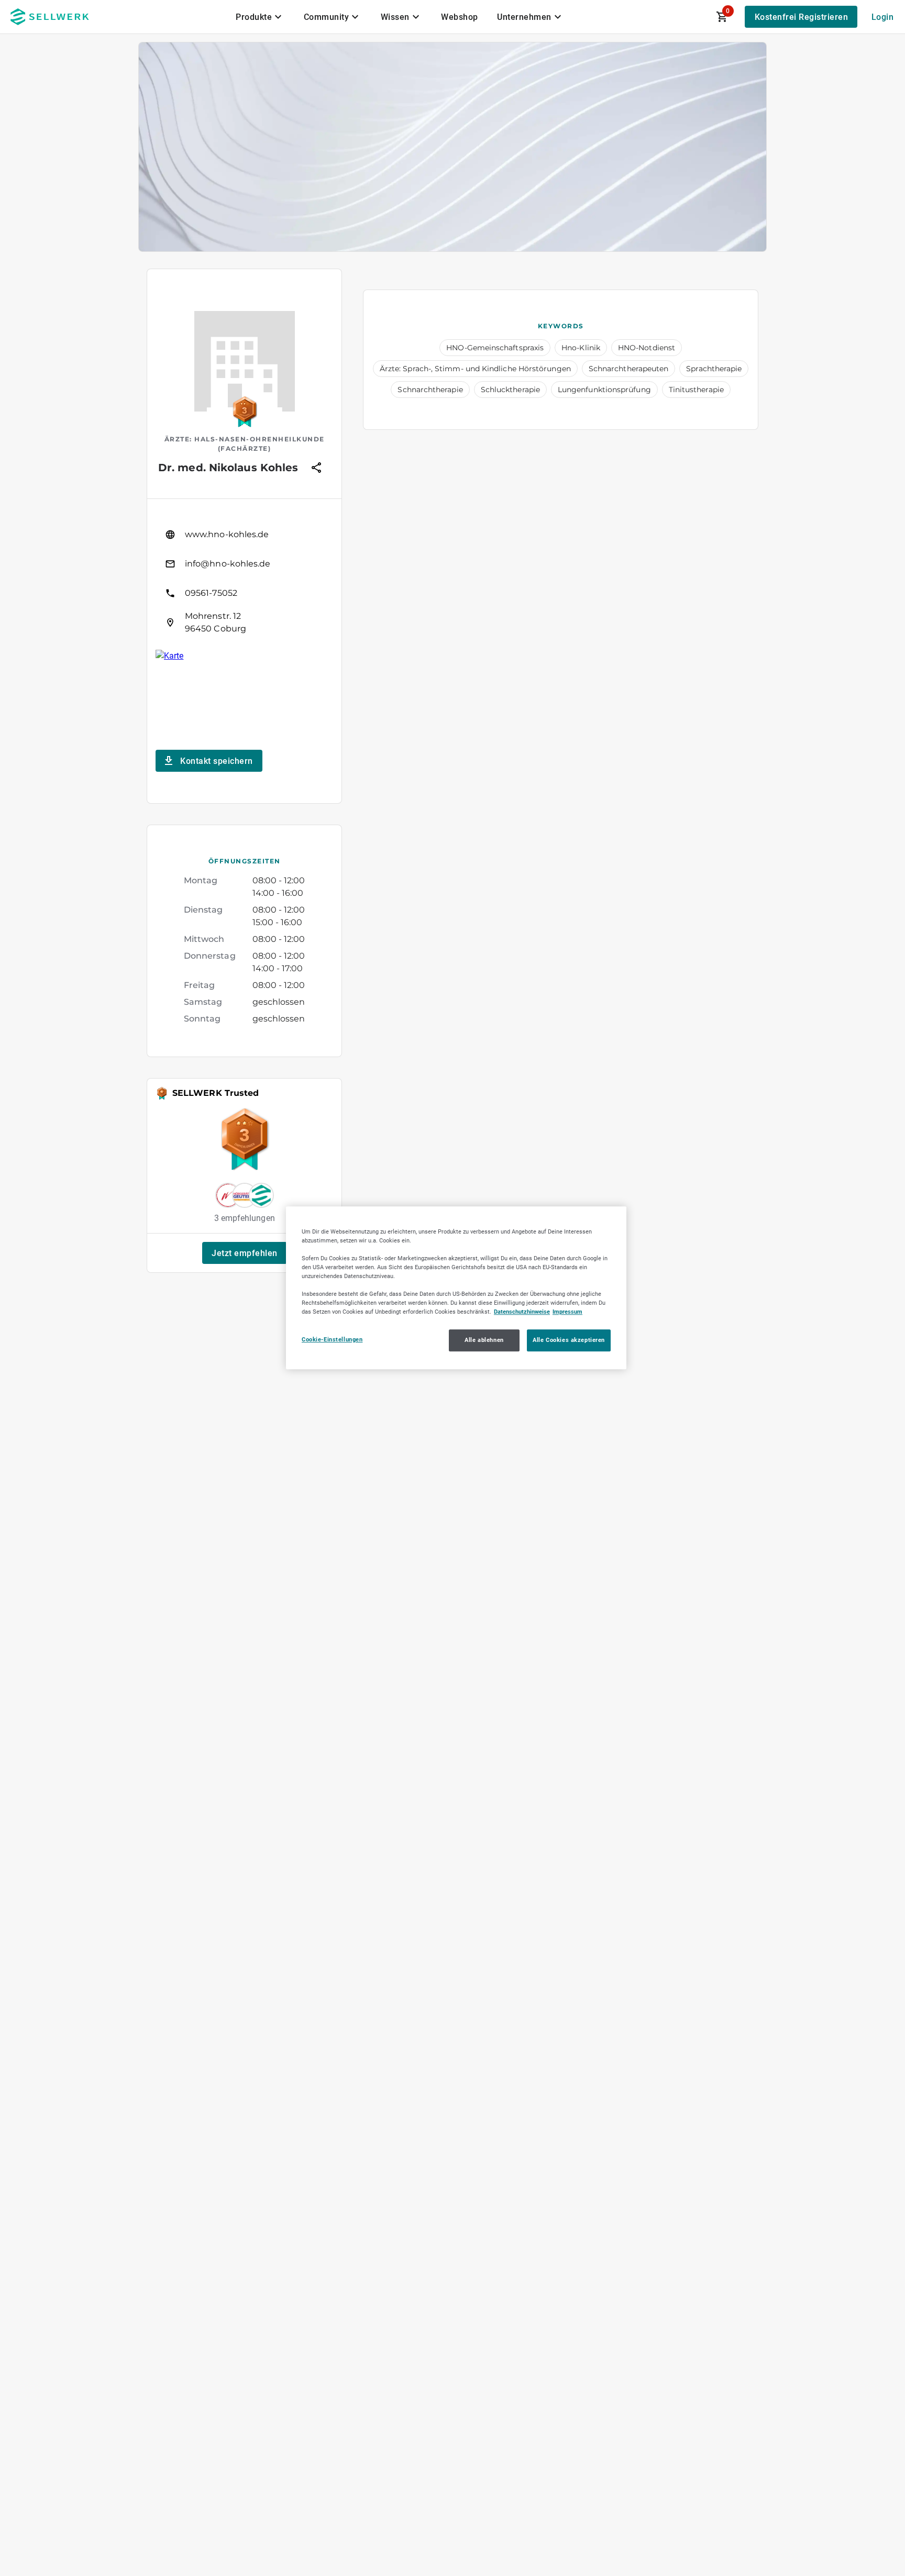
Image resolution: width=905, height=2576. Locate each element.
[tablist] (400, 17)
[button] (245, 1253)
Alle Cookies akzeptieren (569, 1340)
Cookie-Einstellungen (332, 1340)
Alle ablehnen (484, 1340)
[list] (244, 579)
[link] (244, 535)
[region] (456, 1288)
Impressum (567, 1312)
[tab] (260, 17)
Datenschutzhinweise (522, 1312)
